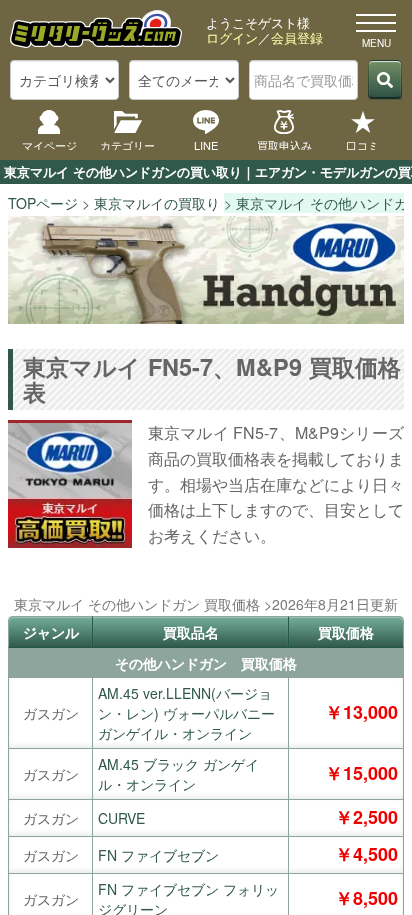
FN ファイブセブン (158, 855)
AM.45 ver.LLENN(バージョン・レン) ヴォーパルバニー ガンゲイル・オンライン (186, 713)
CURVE (121, 818)
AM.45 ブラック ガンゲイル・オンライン (178, 774)
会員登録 (297, 37)
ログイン (232, 37)
